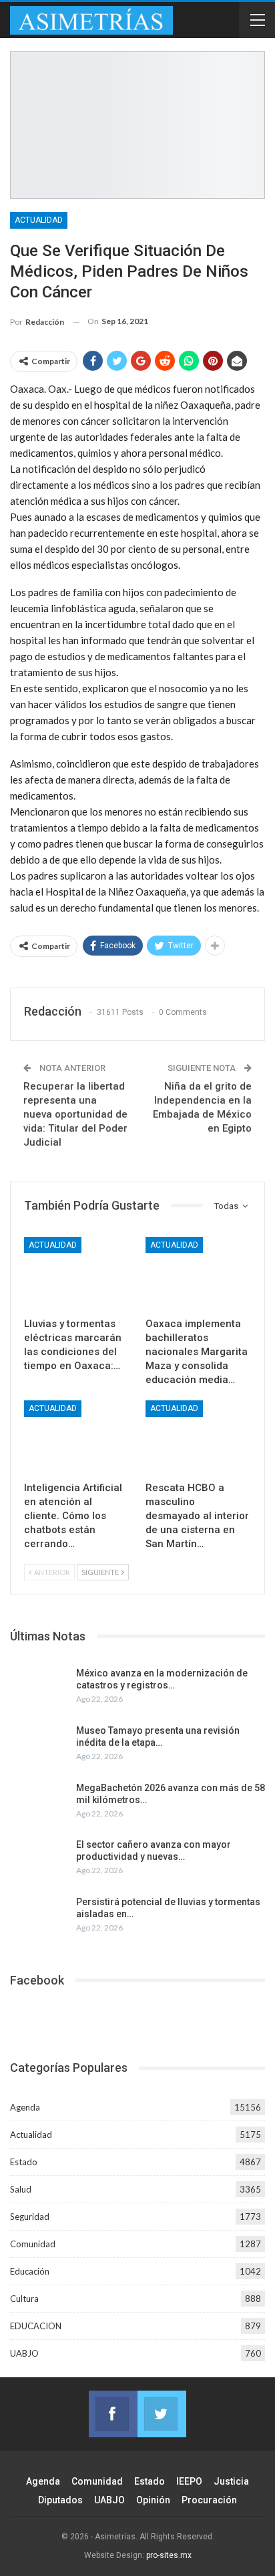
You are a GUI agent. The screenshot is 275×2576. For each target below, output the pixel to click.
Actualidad (39, 220)
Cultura (24, 2299)
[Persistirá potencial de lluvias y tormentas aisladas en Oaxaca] (39, 1917)
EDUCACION (36, 2326)
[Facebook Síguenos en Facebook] (113, 2414)
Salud (21, 2189)
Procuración (209, 2500)
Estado (24, 2162)
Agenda (25, 2107)
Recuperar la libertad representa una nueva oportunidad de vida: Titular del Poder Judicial (75, 1114)
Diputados (60, 2500)
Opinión (153, 2500)
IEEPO (189, 2481)
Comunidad (33, 2244)
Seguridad (30, 2217)
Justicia (231, 2481)
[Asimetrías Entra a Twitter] (162, 2414)
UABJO (24, 2353)
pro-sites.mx (169, 2555)
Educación (30, 2271)
